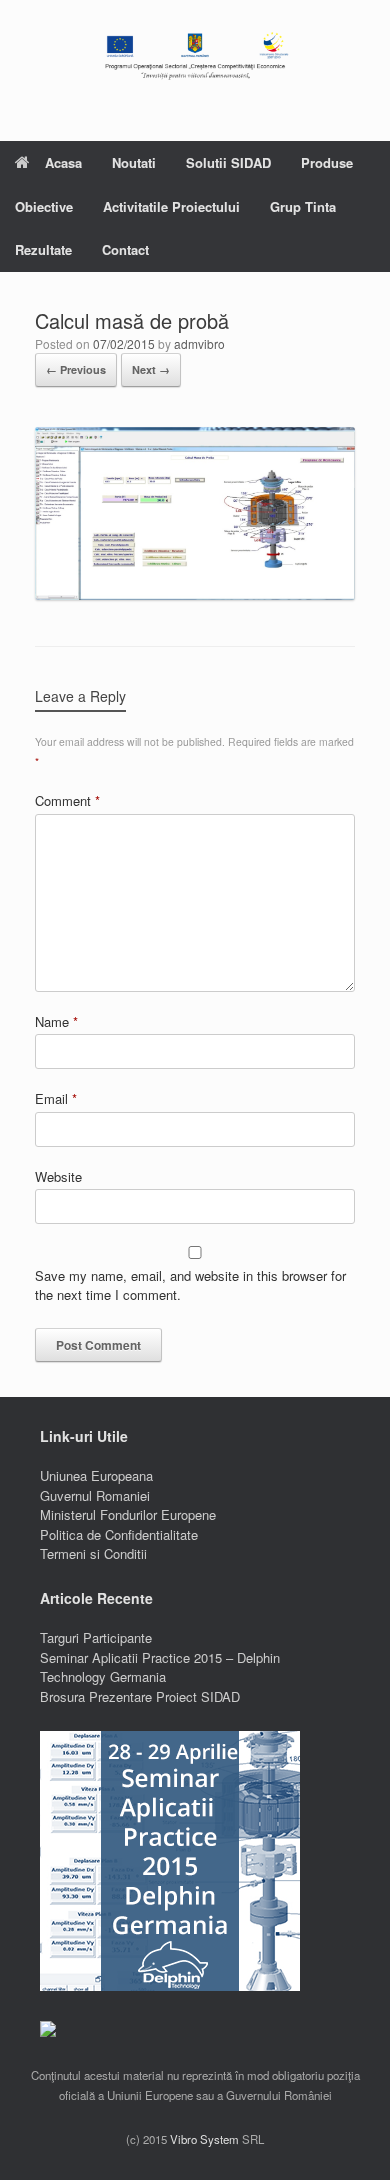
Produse (327, 162)
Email (56, 1098)
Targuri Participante (96, 1637)
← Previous (76, 369)
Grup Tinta (303, 206)
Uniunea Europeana (96, 1475)
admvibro (199, 343)
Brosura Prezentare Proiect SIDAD (140, 1696)
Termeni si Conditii (93, 1553)
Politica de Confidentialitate (119, 1534)
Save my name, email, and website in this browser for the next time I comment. (190, 1285)
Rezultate (43, 249)
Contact (125, 249)
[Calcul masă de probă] (195, 594)
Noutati (134, 162)
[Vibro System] (195, 55)
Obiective (44, 206)
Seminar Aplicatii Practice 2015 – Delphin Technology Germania (160, 1667)
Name (56, 1021)
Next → (151, 369)
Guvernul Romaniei (95, 1495)
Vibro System (204, 2139)
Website (58, 1176)
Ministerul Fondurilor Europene (128, 1514)
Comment (67, 800)
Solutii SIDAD (228, 162)
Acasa (63, 162)
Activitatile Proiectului (171, 206)
